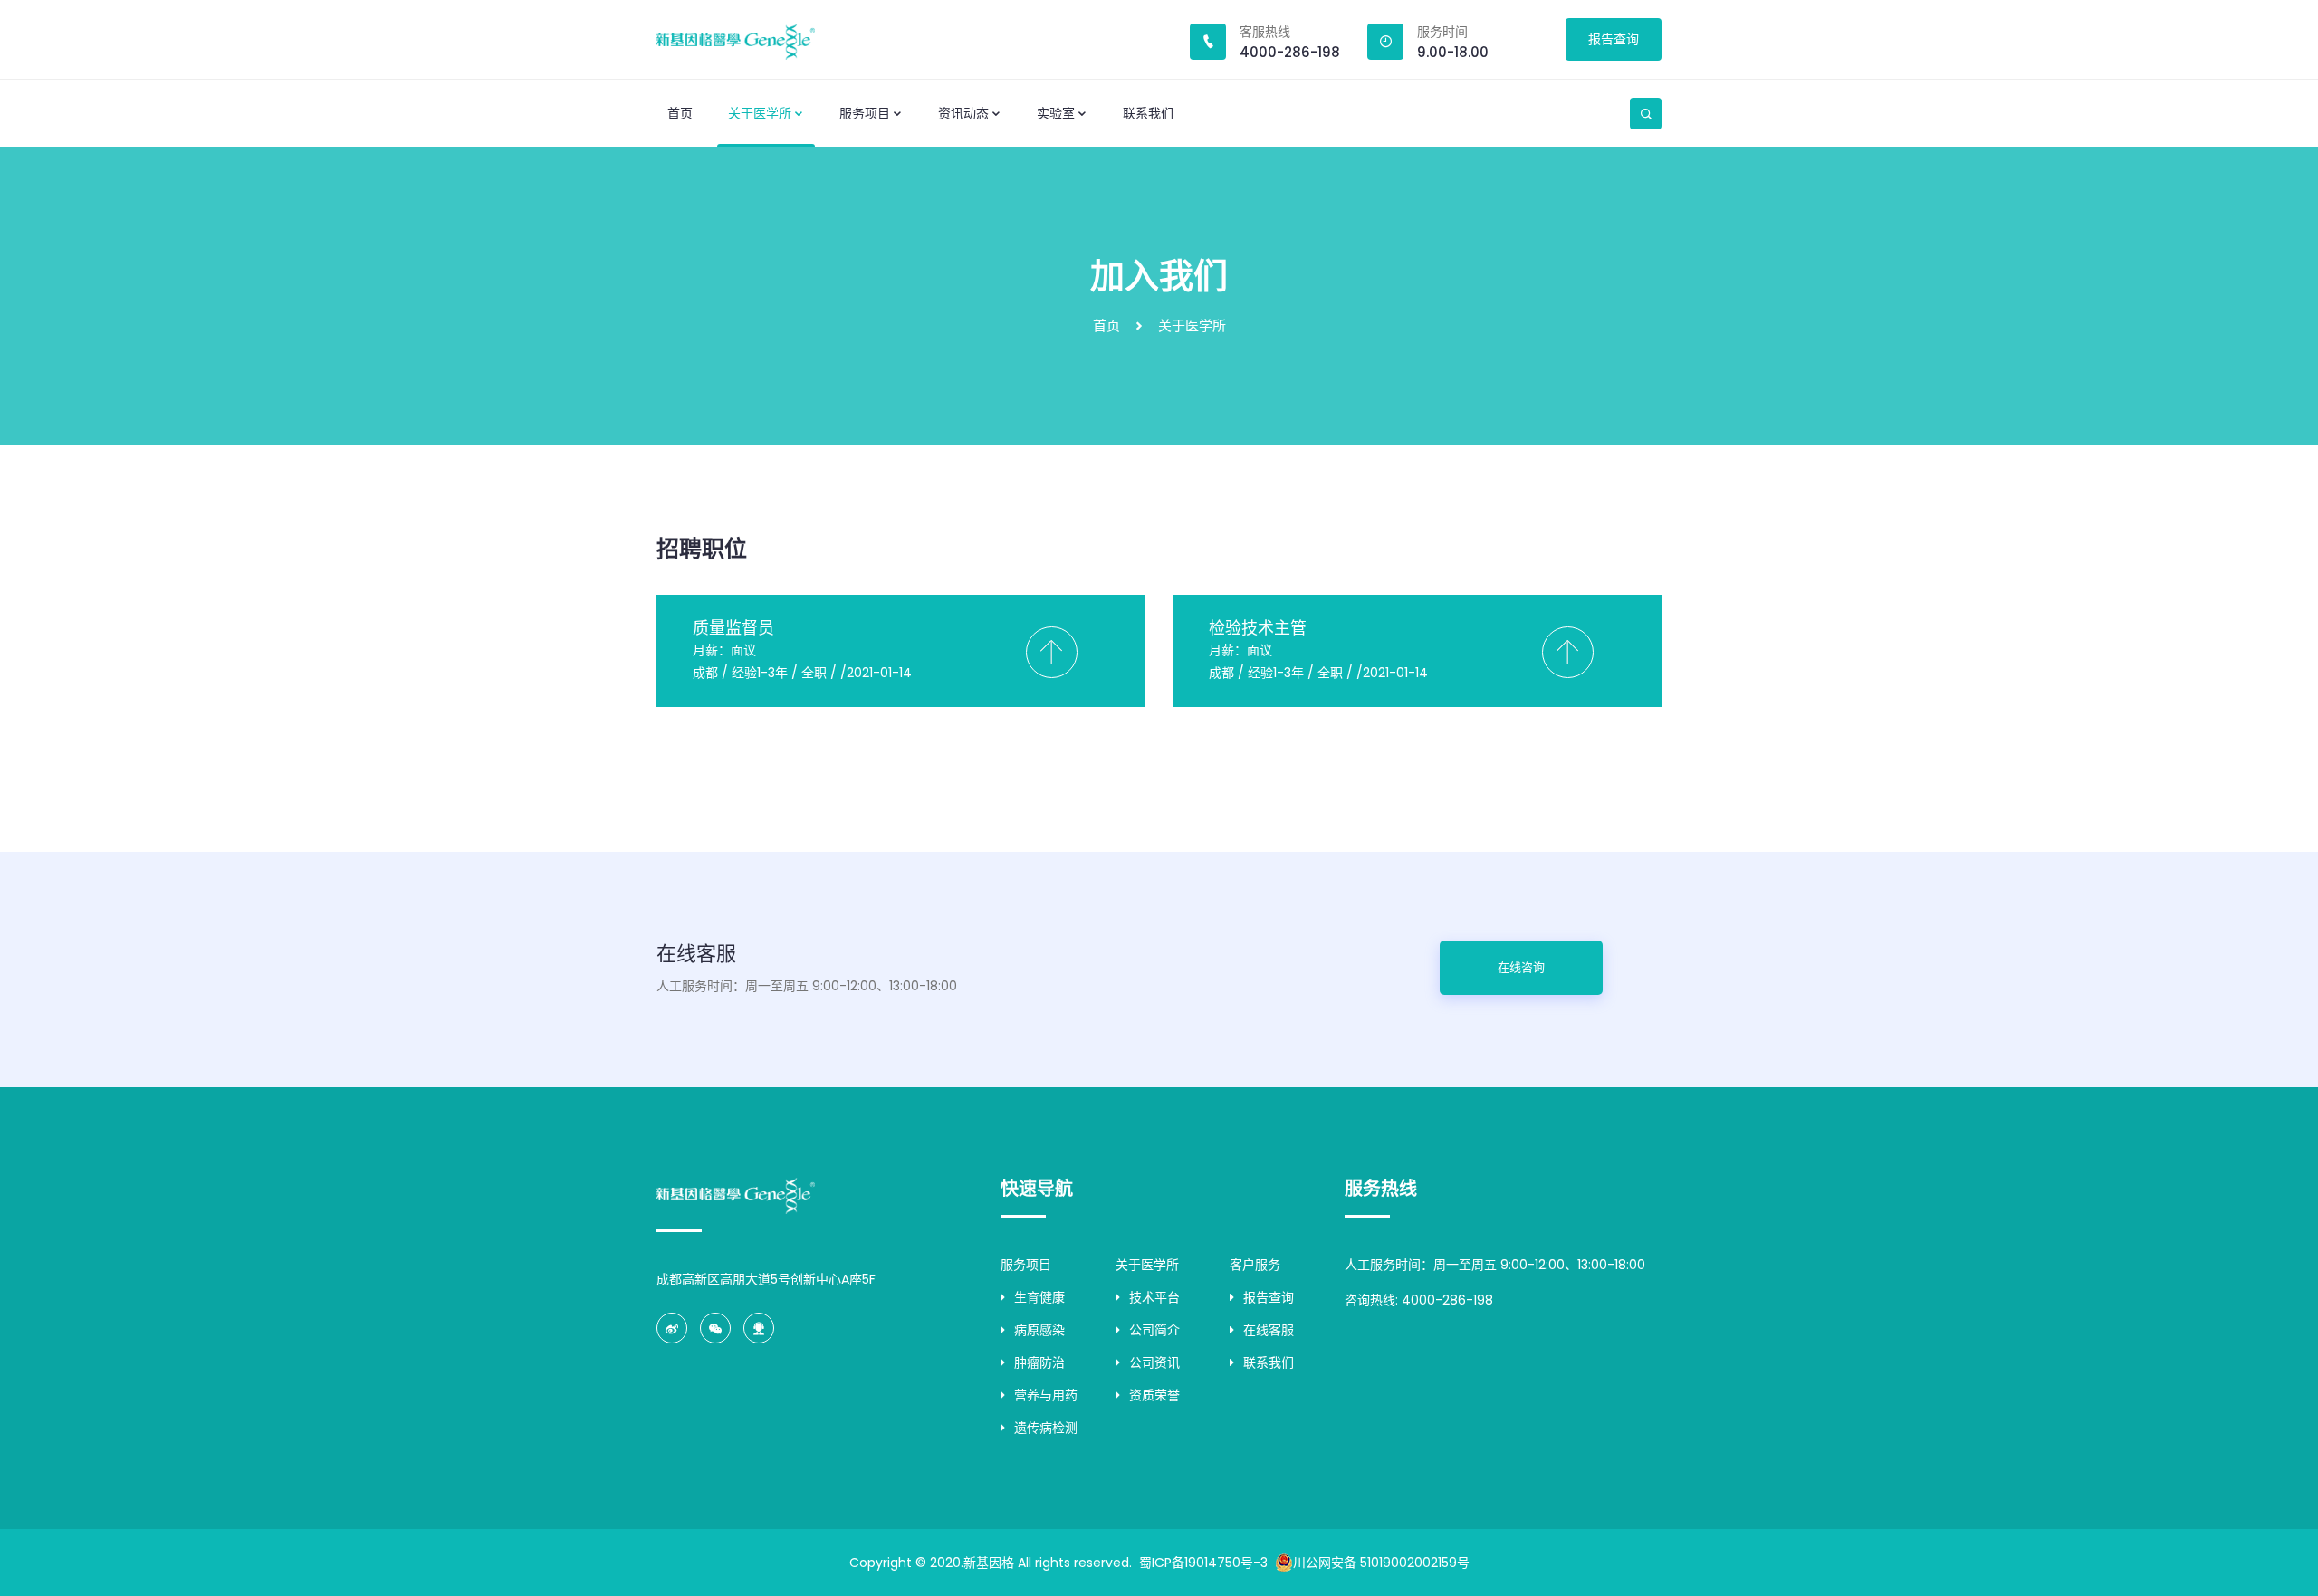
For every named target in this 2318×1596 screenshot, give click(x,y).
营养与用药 (1046, 1395)
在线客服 (1269, 1330)
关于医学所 (760, 113)
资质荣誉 (1154, 1395)
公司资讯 (1154, 1362)
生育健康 (1039, 1297)
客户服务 (1255, 1265)
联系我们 (1148, 113)
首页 (680, 113)
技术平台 (1154, 1297)
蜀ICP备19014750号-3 (1203, 1563)
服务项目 (865, 113)
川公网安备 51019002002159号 (1381, 1563)
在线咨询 (1521, 967)
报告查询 (1614, 39)
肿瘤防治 (1039, 1362)
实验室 (1056, 113)
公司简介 (1154, 1330)
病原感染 (1039, 1330)
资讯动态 (963, 113)
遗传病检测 (1046, 1428)
